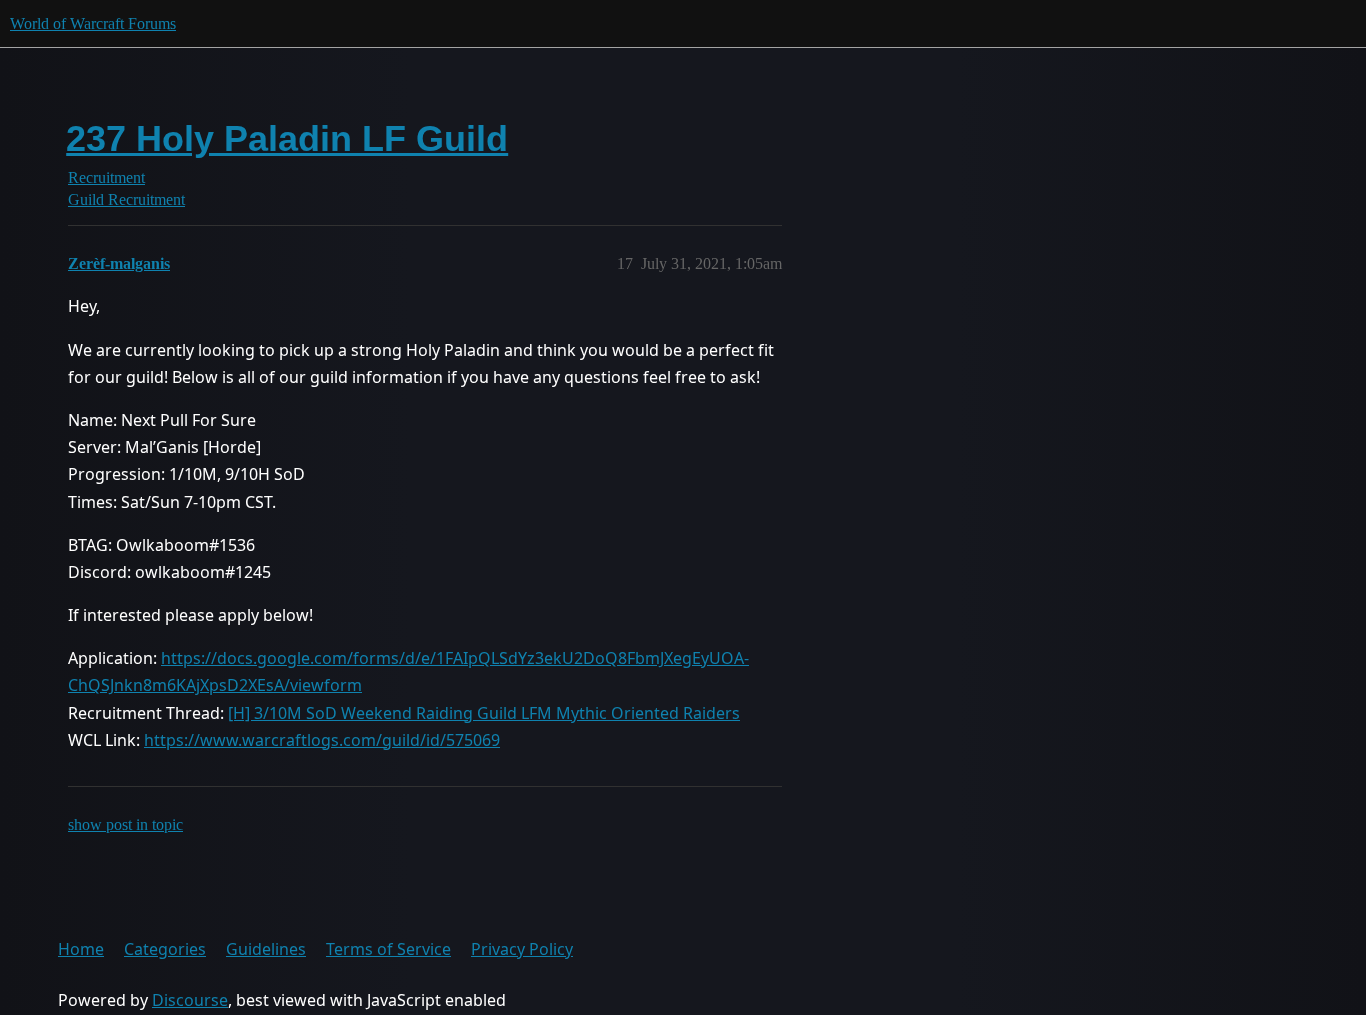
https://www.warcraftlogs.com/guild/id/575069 (322, 740)
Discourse (190, 1000)
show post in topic (125, 824)
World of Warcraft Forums (93, 23)
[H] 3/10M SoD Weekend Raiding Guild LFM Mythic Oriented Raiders (484, 713)
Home (81, 949)
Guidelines (266, 949)
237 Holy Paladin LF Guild (287, 138)
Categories (165, 949)
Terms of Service (388, 949)
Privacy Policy (522, 949)
